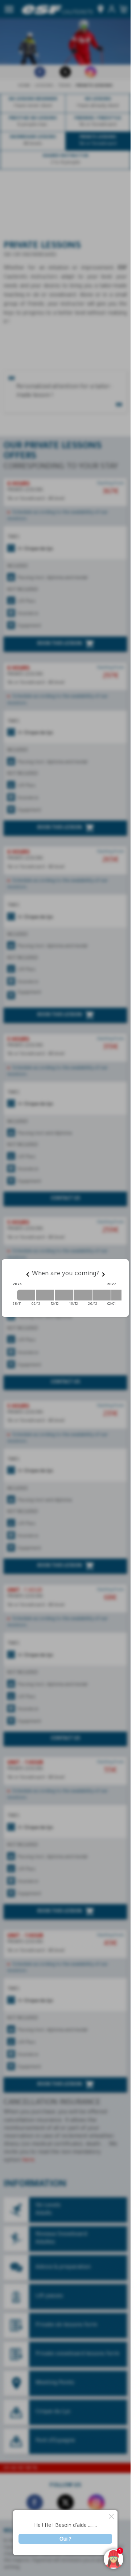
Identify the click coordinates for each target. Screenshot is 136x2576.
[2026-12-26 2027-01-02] (102, 1295)
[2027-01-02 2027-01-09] (120, 1295)
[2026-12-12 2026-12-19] (64, 1295)
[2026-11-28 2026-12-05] (26, 1295)
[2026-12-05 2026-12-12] (45, 1295)
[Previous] (28, 1274)
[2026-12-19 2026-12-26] (83, 1295)
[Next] (103, 1274)
